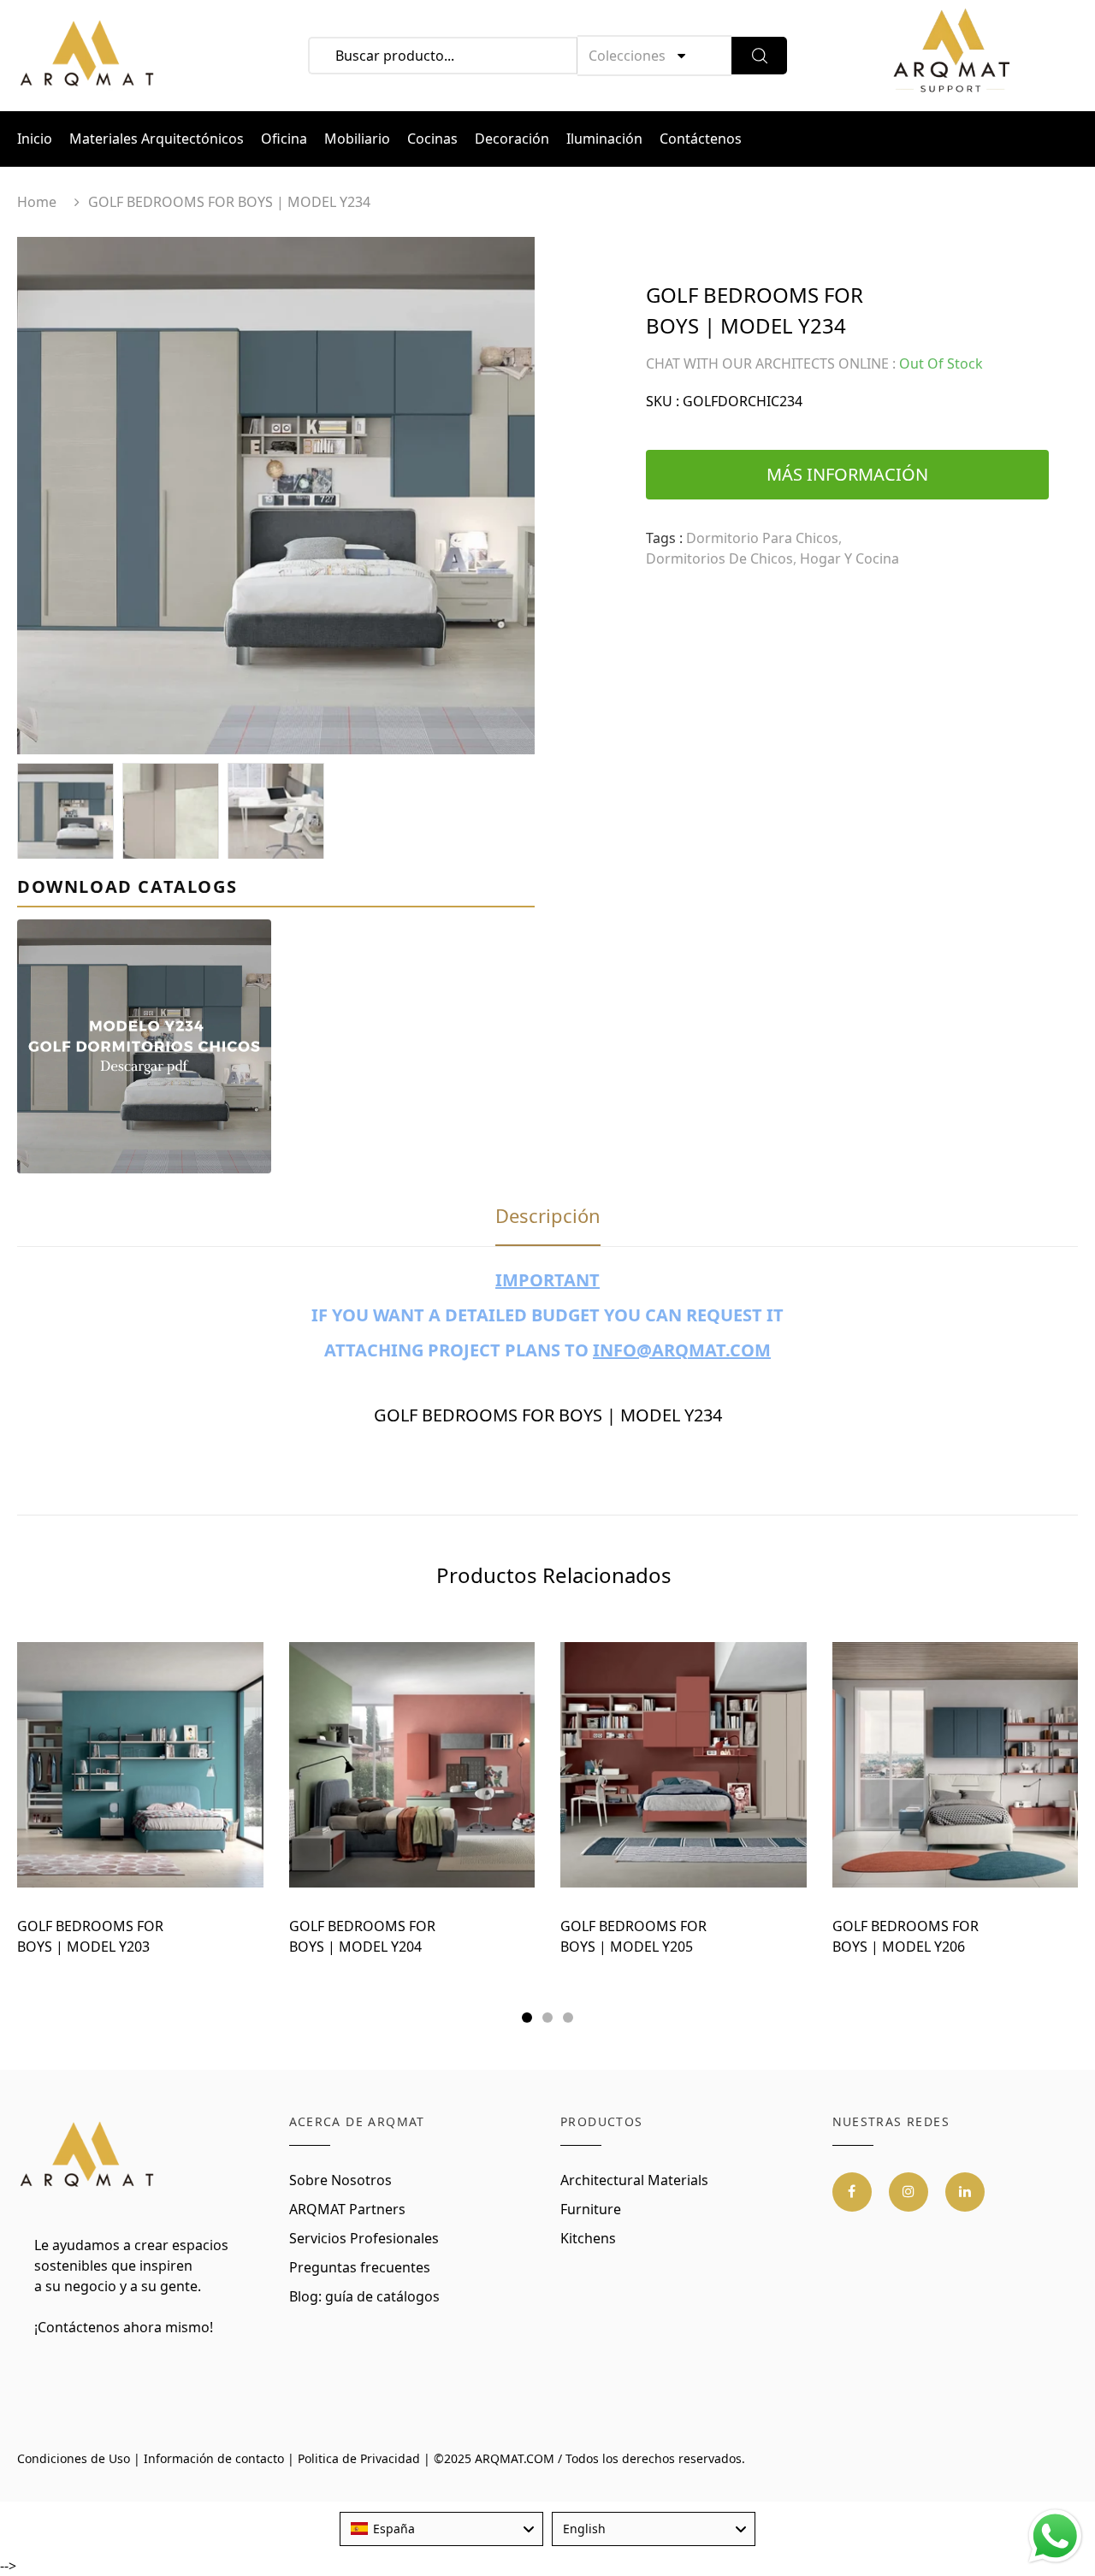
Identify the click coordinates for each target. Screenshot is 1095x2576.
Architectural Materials (634, 2180)
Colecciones (627, 56)
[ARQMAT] (88, 2155)
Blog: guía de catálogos (364, 2296)
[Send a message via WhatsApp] (1055, 2536)
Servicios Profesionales (364, 2238)
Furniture (591, 2209)
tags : (664, 538)
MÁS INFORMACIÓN (847, 474)
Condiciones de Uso (74, 2458)
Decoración (512, 139)
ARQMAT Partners (347, 2209)
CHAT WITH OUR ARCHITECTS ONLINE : (771, 363)
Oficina (284, 139)
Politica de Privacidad (359, 2458)
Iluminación (604, 139)
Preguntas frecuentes (360, 2267)
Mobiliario (357, 139)
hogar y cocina (849, 558)
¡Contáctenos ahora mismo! (124, 2327)
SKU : (663, 401)
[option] (276, 496)
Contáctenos (701, 139)
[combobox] (441, 2529)
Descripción (548, 1215)
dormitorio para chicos (762, 538)
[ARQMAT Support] (951, 56)
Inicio (35, 139)
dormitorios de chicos (719, 558)
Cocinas (432, 139)
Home (37, 202)
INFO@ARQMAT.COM (682, 1350)
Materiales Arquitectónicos (157, 139)
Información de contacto (214, 2458)
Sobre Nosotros (340, 2180)
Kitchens (588, 2238)
